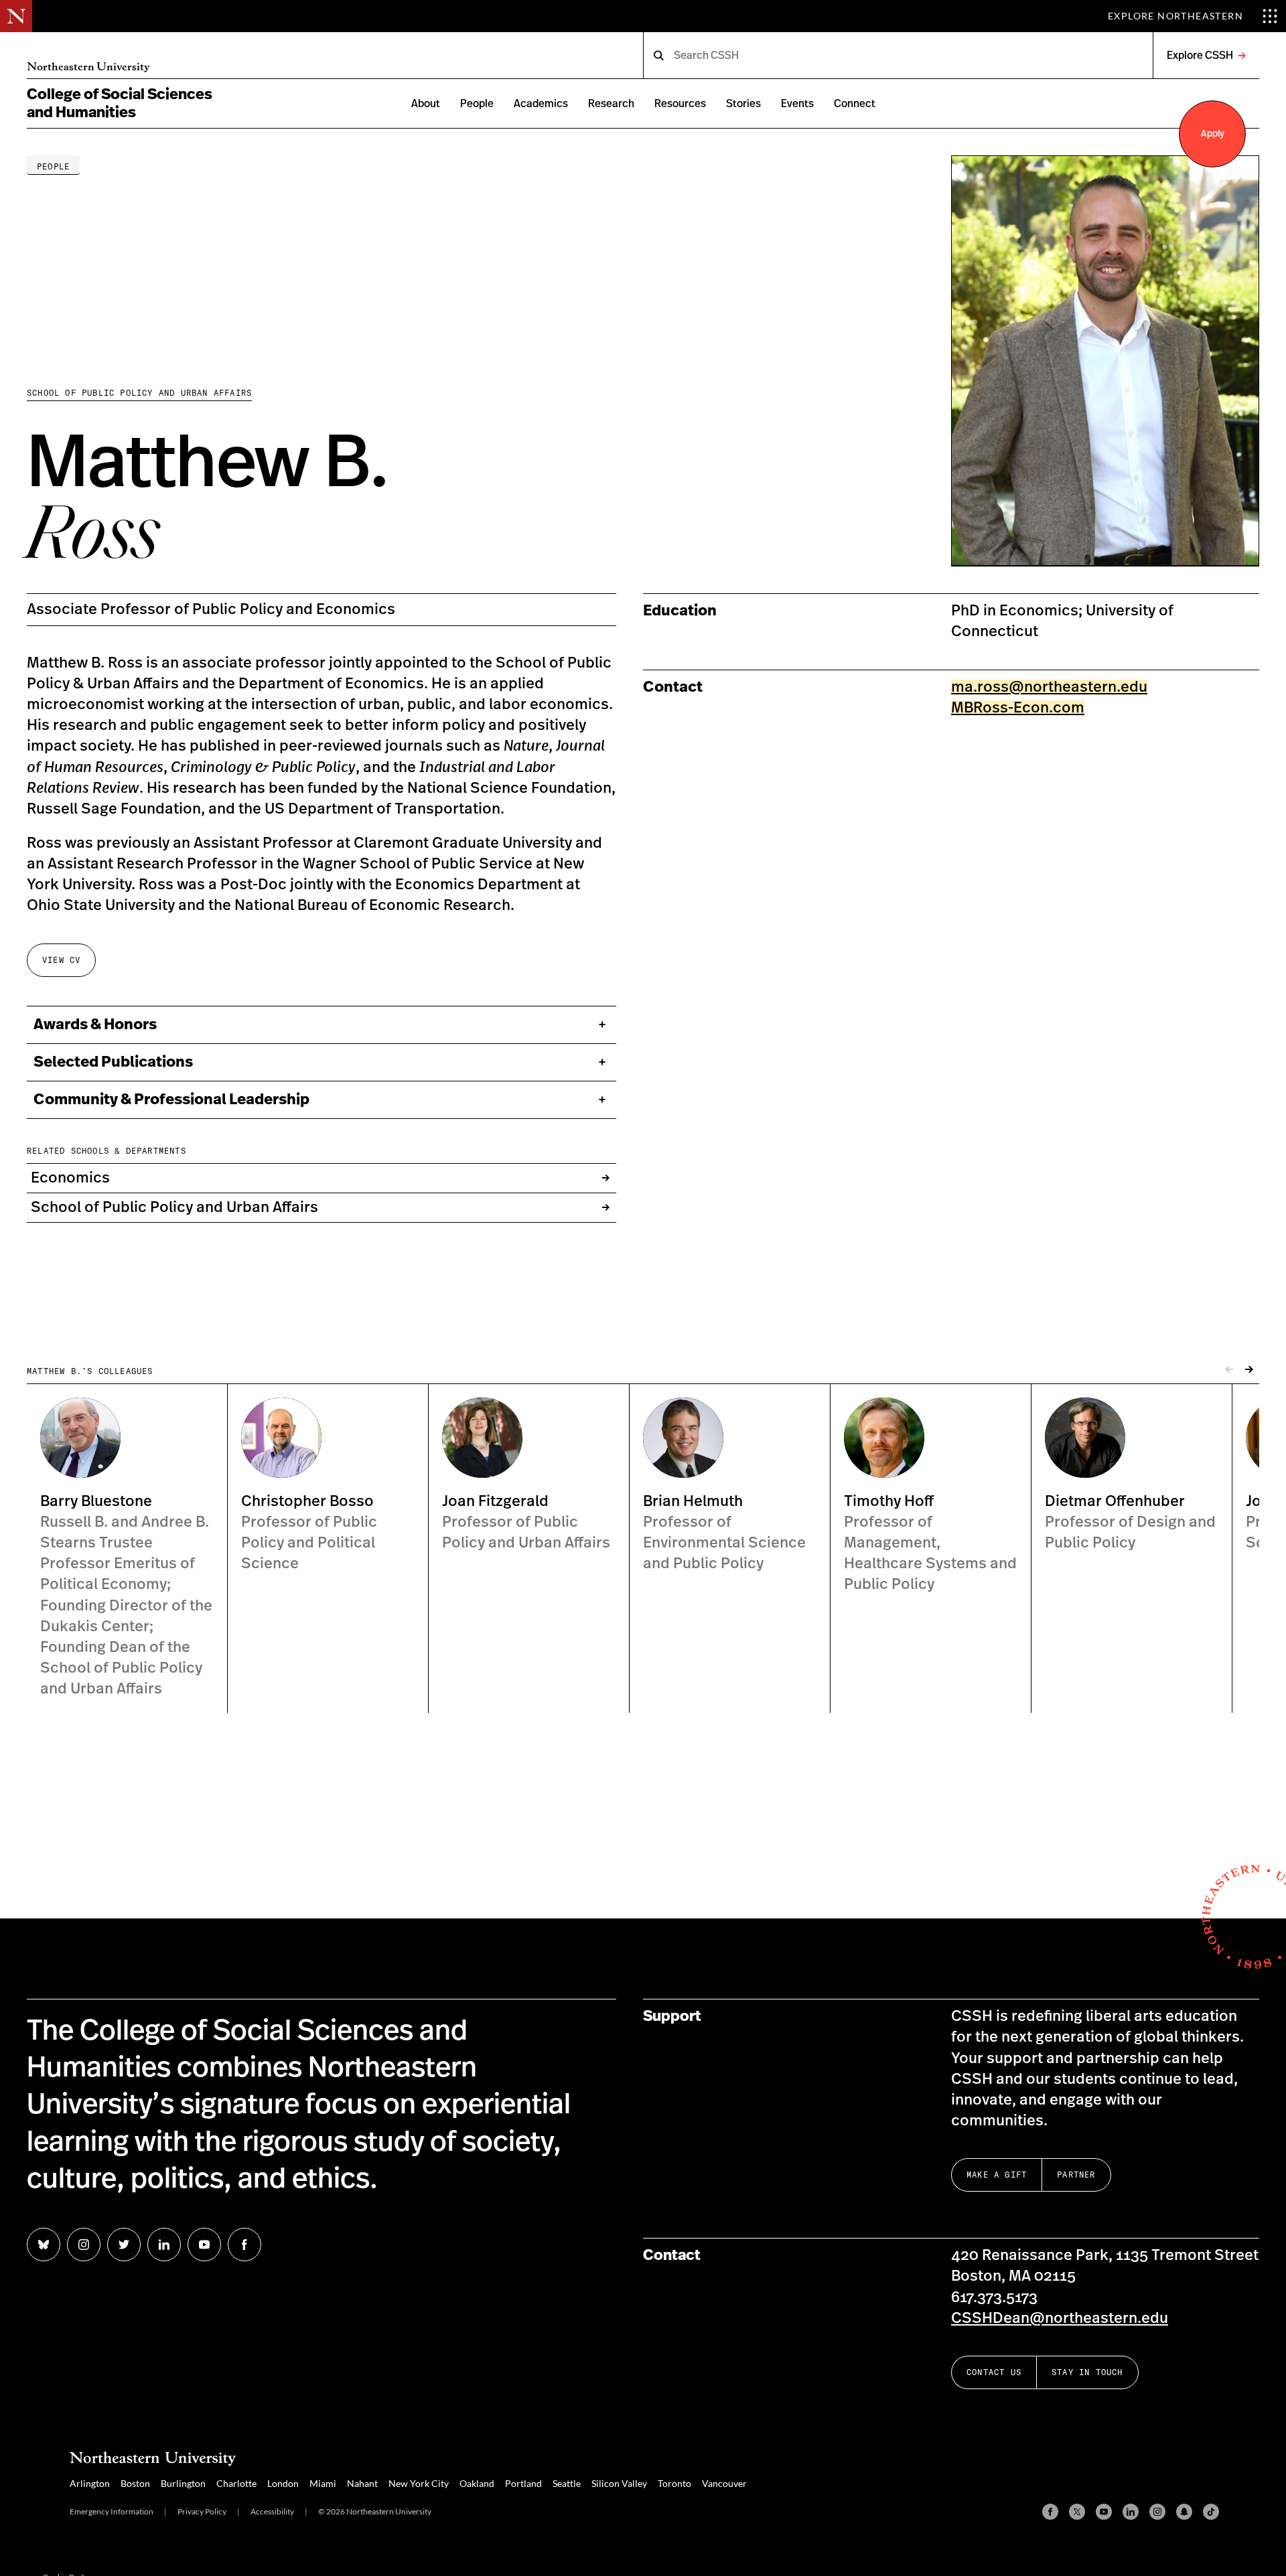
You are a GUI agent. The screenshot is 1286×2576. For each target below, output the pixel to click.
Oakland (477, 2483)
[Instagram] (1157, 2512)
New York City (419, 2483)
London (283, 2483)
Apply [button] (1213, 134)
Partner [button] (1076, 2175)
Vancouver (724, 2483)
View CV (61, 960)
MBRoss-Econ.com (1018, 707)
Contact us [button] (994, 2372)
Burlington (183, 2483)
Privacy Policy (202, 2511)
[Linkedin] (1131, 2512)
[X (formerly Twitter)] (1077, 2512)
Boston (135, 2483)
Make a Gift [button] (997, 2175)
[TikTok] (1211, 2512)
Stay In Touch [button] (1087, 2372)
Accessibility (272, 2511)
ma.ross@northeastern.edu (1049, 686)
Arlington (90, 2483)
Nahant (362, 2483)
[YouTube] (1104, 2512)
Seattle (567, 2483)
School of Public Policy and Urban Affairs (139, 393)
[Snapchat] (1184, 2512)
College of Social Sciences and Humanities (120, 103)
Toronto (674, 2483)
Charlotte (236, 2483)
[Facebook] (1050, 2512)
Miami (323, 2483)
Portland (523, 2483)
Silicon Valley (619, 2483)
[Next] (1249, 1370)
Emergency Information (112, 2511)
